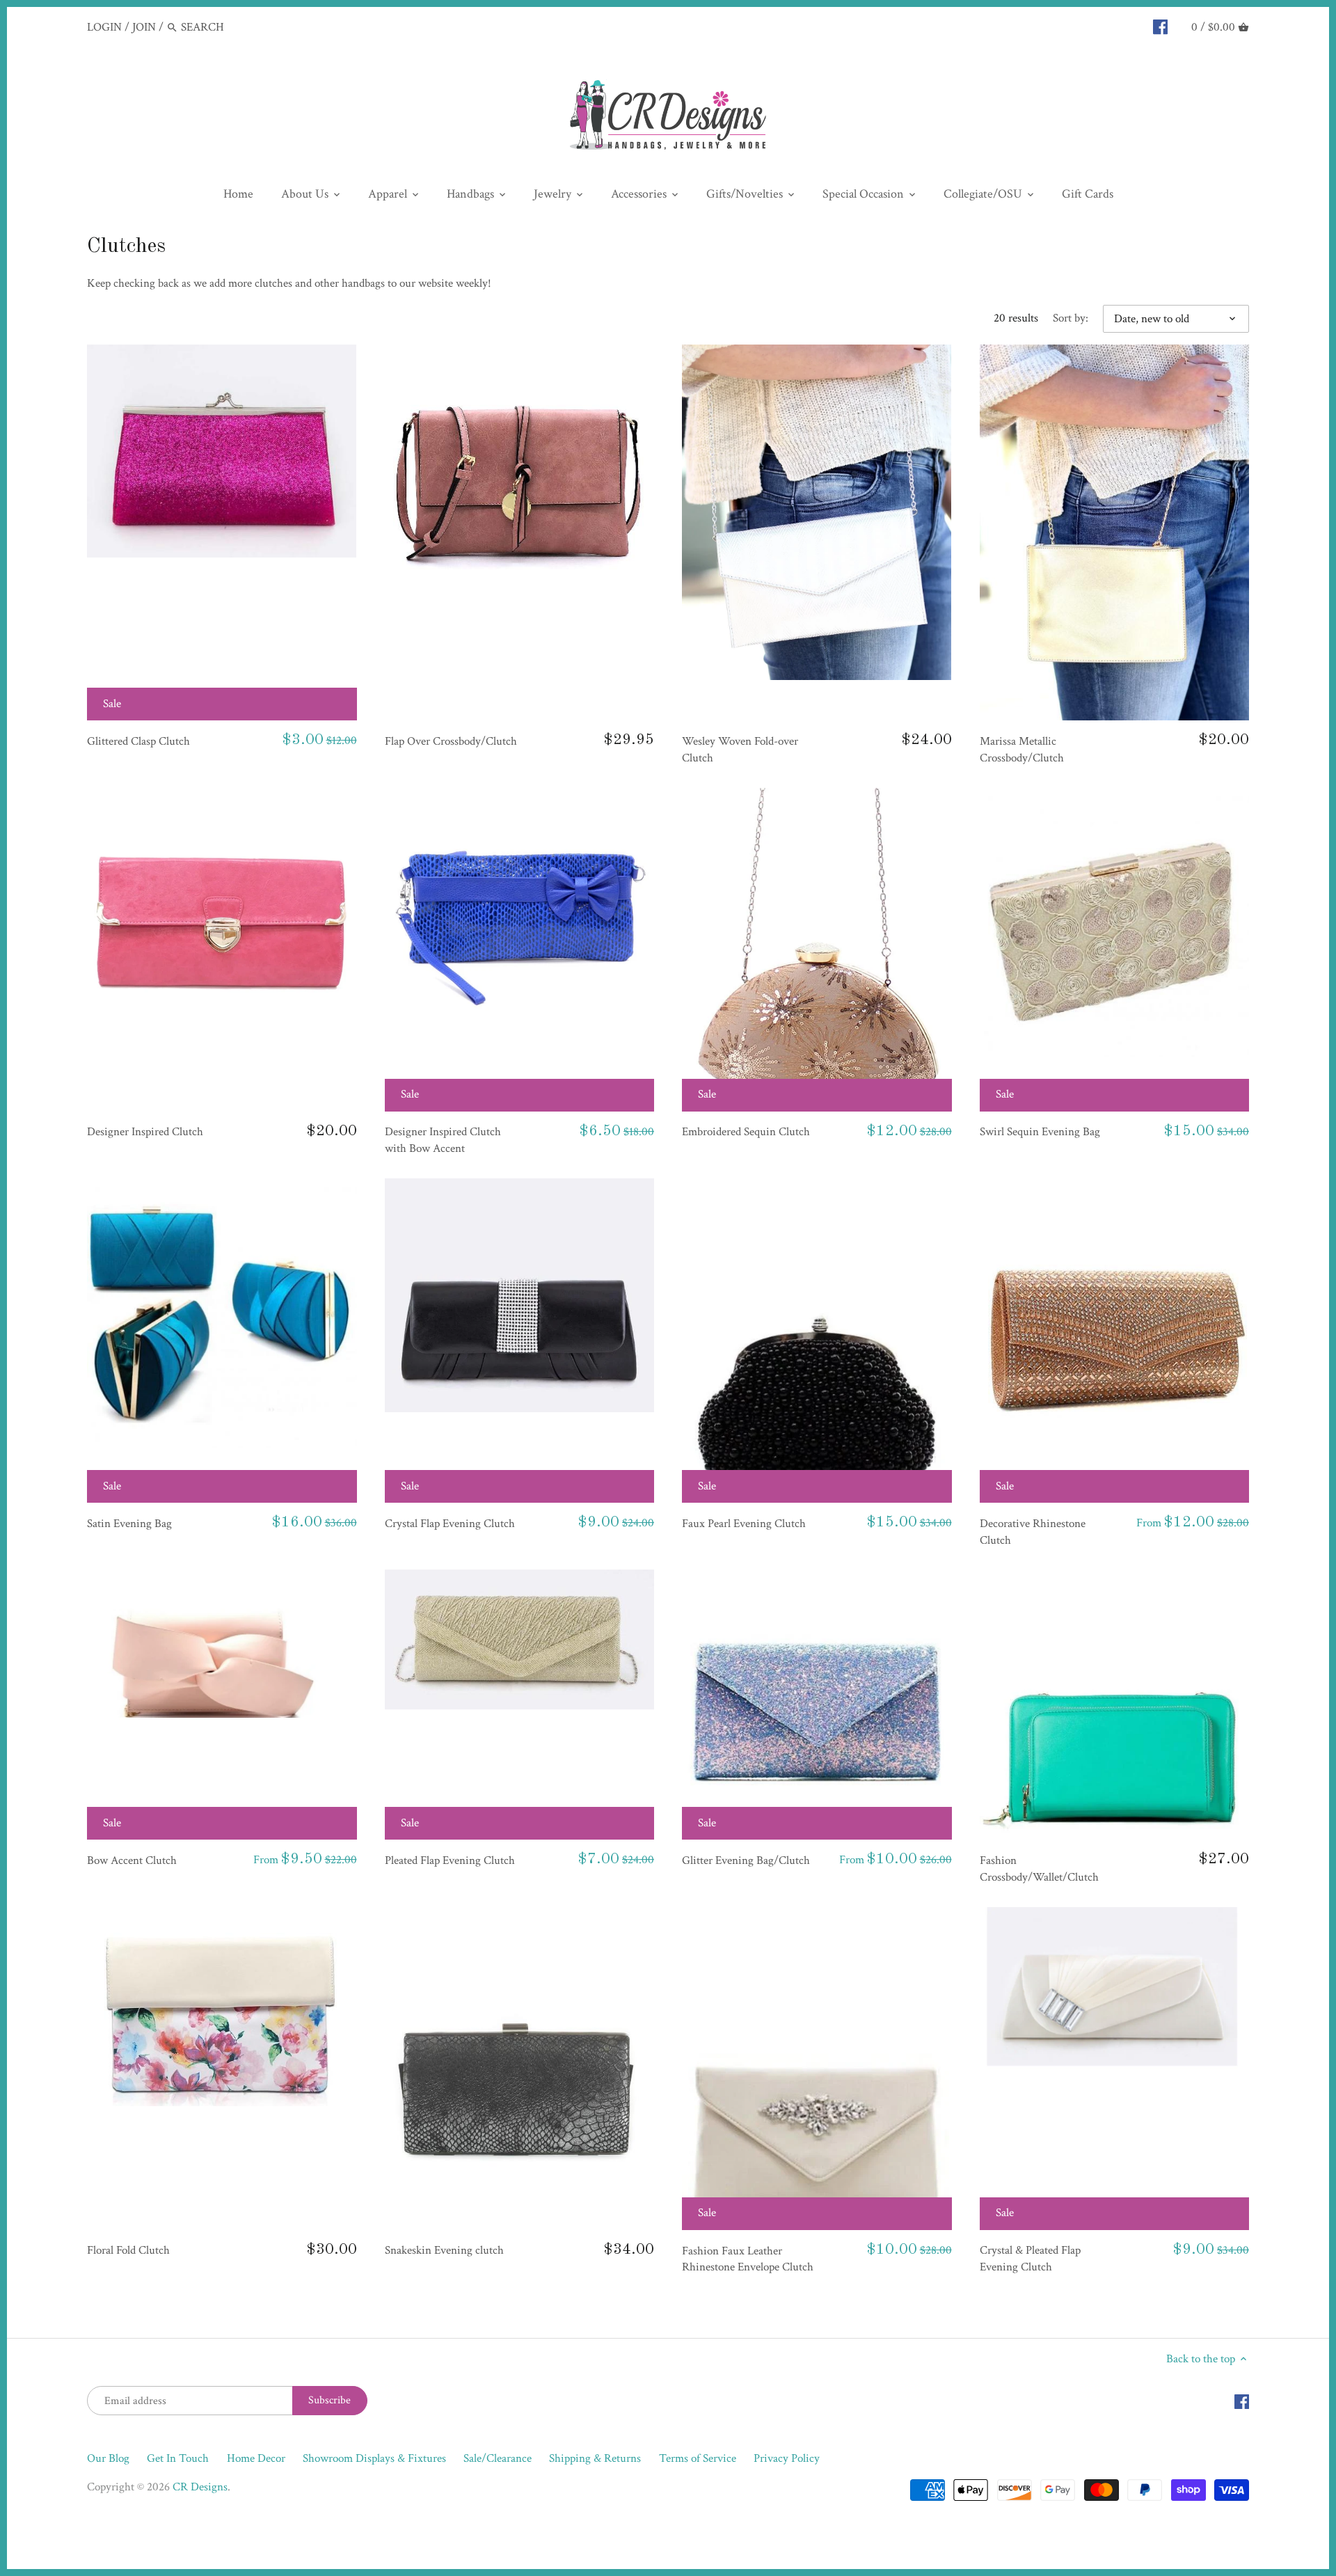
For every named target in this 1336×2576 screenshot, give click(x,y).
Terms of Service (698, 2458)
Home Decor (256, 2458)
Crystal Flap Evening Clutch (450, 1524)
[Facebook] (1160, 26)
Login (104, 27)
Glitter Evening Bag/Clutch (746, 1860)
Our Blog (108, 2458)
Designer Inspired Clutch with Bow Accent (443, 1140)
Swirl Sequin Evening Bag (1040, 1132)
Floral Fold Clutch (128, 2250)
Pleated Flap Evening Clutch (450, 1860)
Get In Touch (178, 2458)
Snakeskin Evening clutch (444, 2250)
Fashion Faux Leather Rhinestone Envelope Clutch (748, 2259)
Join (144, 27)
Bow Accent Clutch (132, 1860)
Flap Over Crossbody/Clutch (451, 741)
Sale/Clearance (498, 2458)
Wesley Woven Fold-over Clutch (740, 750)
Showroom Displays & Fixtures (374, 2458)
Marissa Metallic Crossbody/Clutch (1022, 750)
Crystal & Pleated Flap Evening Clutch (1030, 2259)
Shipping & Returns (595, 2458)
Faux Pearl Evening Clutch (744, 1524)
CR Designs (200, 2487)
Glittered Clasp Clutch (138, 741)
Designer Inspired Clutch (145, 1132)
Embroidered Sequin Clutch (746, 1132)
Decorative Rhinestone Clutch (1033, 1532)
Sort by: (1071, 318)
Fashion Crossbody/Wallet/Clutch (1039, 1869)
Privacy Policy (787, 2458)
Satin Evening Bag (129, 1524)
